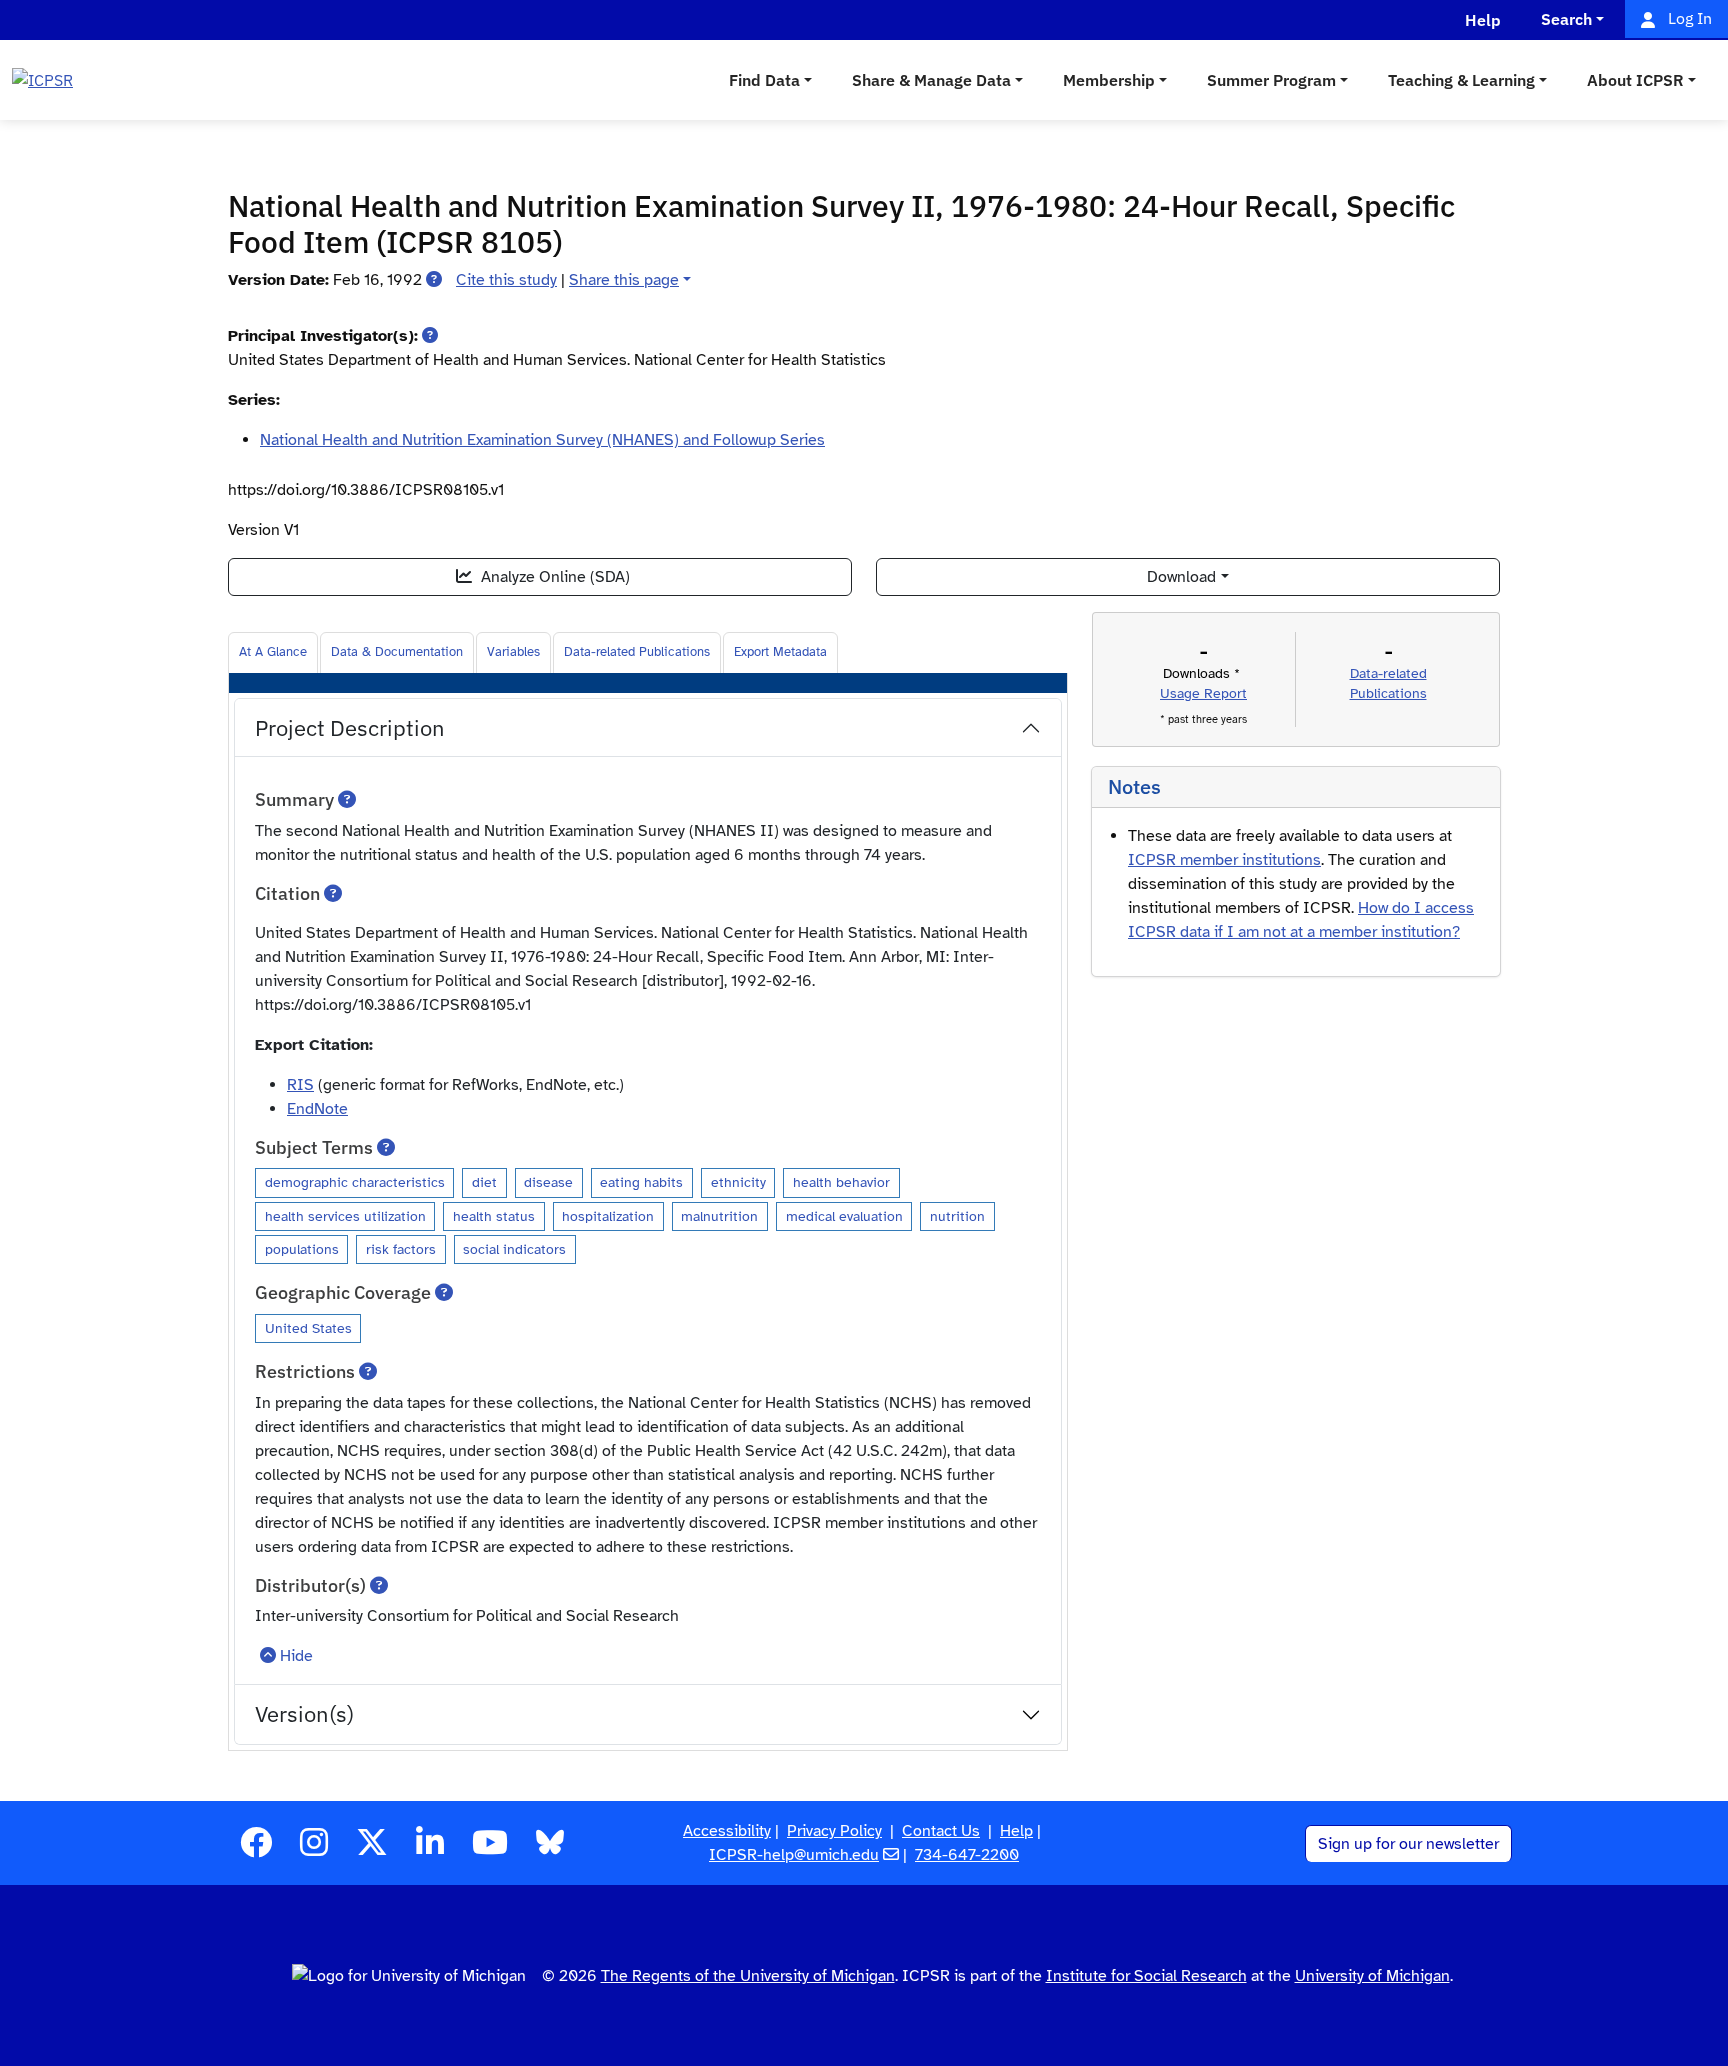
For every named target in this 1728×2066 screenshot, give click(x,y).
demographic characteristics (355, 1182)
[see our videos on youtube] (490, 1849)
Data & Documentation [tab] (397, 652)
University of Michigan (1372, 1976)
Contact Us (941, 1831)
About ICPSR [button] (1635, 80)
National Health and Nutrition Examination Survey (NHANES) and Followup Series (542, 440)
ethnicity (738, 1182)
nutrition (957, 1216)
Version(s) (304, 1713)
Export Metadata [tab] (780, 652)
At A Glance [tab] (273, 652)
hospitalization (608, 1216)
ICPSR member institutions (1224, 860)
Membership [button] (1109, 80)
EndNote (317, 1109)
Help (1016, 1831)
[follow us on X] (372, 1849)
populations (302, 1249)
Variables (513, 652)
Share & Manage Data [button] (931, 80)
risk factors (401, 1249)
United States (308, 1328)
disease (548, 1182)
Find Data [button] (764, 80)
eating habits (641, 1182)
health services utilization (345, 1216)
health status (494, 1216)
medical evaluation (844, 1216)
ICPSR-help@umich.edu (794, 1855)
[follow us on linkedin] (430, 1849)
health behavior (841, 1182)
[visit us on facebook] (256, 1849)
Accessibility (727, 1831)
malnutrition (719, 1216)
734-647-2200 (967, 1855)
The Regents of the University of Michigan (748, 1976)
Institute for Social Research (1146, 1976)
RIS (300, 1085)
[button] (434, 280)
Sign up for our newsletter (1408, 1844)
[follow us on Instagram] (314, 1849)
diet (484, 1182)
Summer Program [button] (1271, 80)
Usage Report (1203, 693)
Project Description (350, 727)
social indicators (514, 1249)
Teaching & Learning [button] (1461, 80)
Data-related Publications (637, 652)
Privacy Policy (834, 1831)
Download (1181, 577)
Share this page (624, 280)
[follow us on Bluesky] (550, 1849)
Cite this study (506, 280)
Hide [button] (296, 1656)
